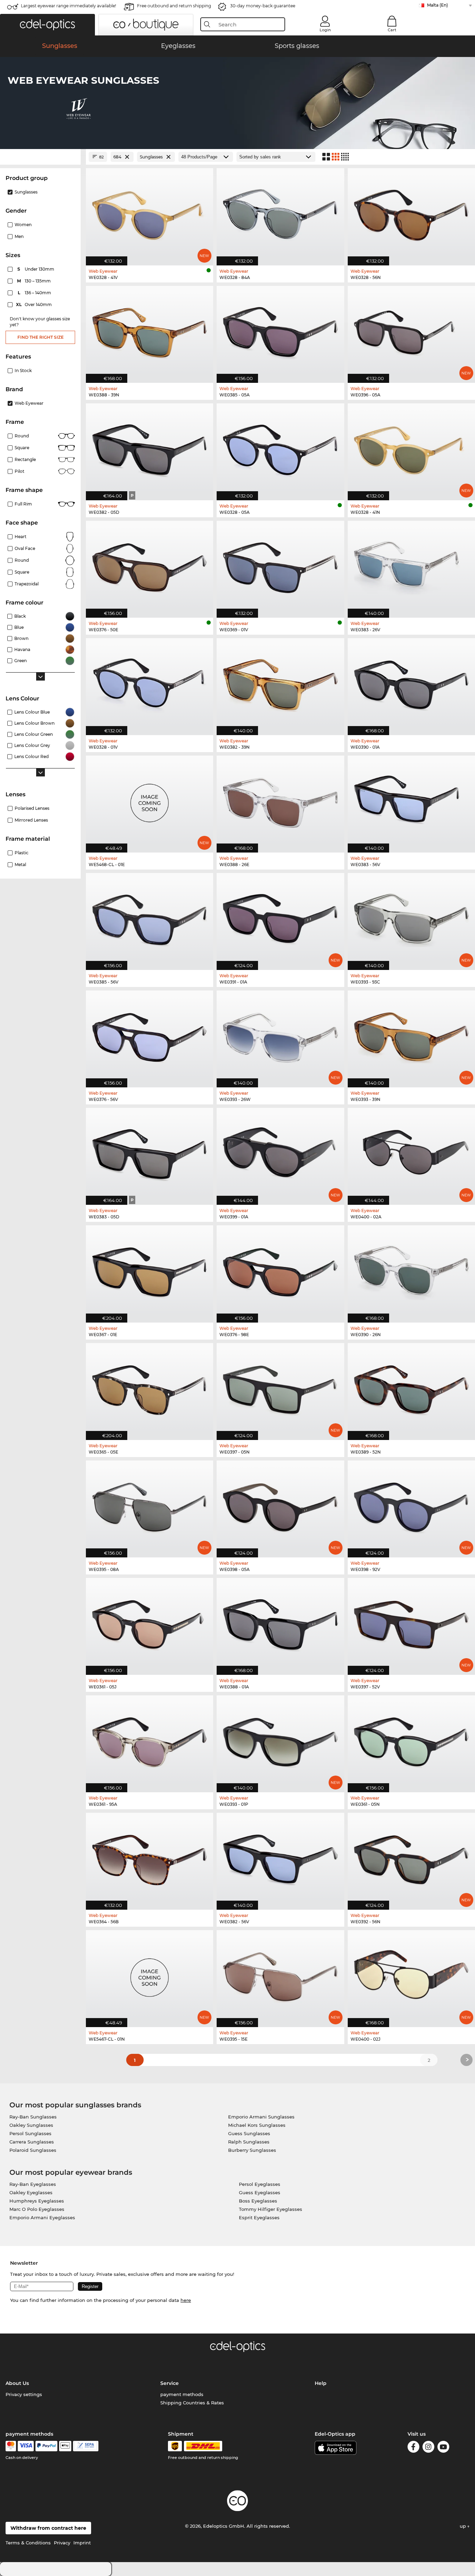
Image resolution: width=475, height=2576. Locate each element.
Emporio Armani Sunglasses (261, 2117)
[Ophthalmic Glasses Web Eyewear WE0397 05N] (280, 1388)
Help (321, 2383)
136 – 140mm (35, 293)
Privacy (62, 2543)
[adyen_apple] (65, 2446)
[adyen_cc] (11, 2446)
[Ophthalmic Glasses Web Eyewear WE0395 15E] (280, 1975)
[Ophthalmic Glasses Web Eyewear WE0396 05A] (411, 331)
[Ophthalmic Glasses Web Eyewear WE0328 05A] (280, 448)
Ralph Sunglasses (249, 2142)
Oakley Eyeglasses (31, 2192)
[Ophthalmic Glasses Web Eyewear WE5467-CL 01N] (150, 1975)
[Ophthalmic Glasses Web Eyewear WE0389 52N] (411, 1388)
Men (19, 236)
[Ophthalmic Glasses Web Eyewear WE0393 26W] (280, 1035)
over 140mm (34, 304)
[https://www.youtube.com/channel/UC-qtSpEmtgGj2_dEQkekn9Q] (443, 2448)
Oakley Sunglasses (31, 2125)
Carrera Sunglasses (32, 2142)
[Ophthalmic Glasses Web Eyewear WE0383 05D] (150, 1153)
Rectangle (25, 459)
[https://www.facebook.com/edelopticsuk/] (413, 2448)
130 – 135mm (35, 281)
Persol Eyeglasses (260, 2184)
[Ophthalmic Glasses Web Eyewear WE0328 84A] (280, 213)
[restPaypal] (46, 2446)
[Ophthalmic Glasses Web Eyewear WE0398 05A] (280, 1505)
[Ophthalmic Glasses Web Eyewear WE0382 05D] (150, 448)
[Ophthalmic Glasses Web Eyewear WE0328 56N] (411, 213)
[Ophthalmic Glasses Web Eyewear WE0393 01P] (280, 1740)
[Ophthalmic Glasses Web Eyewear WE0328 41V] (150, 213)
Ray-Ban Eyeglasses (33, 2184)
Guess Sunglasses (249, 2133)
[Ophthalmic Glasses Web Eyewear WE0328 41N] (411, 448)
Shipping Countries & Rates (192, 2403)
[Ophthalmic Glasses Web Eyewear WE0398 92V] (411, 1505)
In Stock (23, 371)
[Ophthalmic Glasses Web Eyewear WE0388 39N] (150, 331)
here (186, 2300)
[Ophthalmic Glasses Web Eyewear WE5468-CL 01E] (150, 800)
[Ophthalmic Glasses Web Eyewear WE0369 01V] (280, 566)
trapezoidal (27, 584)
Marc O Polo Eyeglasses (37, 2209)
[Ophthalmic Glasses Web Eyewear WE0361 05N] (411, 1740)
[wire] (86, 2446)
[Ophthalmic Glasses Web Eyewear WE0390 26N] (411, 1270)
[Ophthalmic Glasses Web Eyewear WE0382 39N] (280, 683)
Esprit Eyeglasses (259, 2217)
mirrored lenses (31, 820)
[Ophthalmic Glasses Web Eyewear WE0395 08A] (150, 1505)
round (22, 436)
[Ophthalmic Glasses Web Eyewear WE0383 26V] (411, 566)
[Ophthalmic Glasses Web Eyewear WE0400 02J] (411, 1975)
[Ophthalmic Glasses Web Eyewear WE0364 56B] (150, 1858)
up (464, 2526)
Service (170, 2383)
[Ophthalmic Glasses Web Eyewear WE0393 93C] (411, 918)
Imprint (82, 2543)
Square (22, 448)
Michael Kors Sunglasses (257, 2125)
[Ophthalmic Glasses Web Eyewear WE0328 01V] (150, 683)
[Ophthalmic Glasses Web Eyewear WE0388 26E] (280, 800)
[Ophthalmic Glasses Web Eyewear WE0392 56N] (411, 1858)
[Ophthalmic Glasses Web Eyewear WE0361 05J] (150, 1623)
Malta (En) (437, 5)
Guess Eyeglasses (260, 2192)
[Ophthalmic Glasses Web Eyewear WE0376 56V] (150, 1035)
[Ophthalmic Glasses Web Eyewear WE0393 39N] (411, 1035)
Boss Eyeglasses (258, 2201)
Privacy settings (24, 2394)
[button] (47, 25)
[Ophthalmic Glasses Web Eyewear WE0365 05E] (150, 1388)
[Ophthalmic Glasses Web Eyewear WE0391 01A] (280, 918)
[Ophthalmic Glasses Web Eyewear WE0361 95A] (150, 1740)
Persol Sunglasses (30, 2133)
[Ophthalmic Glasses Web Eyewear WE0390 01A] (411, 683)
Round (22, 560)
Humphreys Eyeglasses (37, 2201)
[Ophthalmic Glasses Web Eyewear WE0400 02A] (411, 1153)
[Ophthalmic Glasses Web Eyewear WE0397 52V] (411, 1623)
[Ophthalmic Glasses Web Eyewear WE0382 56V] (280, 1858)
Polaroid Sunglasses (33, 2150)
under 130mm (36, 269)
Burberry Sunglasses (252, 2150)
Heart (21, 537)
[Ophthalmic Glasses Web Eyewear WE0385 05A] (280, 331)
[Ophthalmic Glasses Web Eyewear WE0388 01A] (280, 1623)
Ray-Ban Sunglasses (33, 2117)
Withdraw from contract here (48, 2528)
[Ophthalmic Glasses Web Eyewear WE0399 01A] (280, 1153)
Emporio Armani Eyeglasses (42, 2217)
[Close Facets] (40, 157)
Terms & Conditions (28, 2543)
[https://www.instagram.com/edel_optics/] (428, 2448)
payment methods (182, 2394)
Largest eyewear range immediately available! (69, 6)
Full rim (23, 504)
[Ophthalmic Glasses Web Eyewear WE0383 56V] (411, 800)
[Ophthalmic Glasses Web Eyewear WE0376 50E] (150, 566)
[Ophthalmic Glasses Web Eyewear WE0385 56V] (150, 918)
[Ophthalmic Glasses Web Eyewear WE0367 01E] (150, 1270)
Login (325, 30)
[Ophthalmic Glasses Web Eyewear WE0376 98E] (280, 1270)
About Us (17, 2383)
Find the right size (41, 337)
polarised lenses (32, 808)
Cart (392, 30)
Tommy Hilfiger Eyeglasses (271, 2209)
